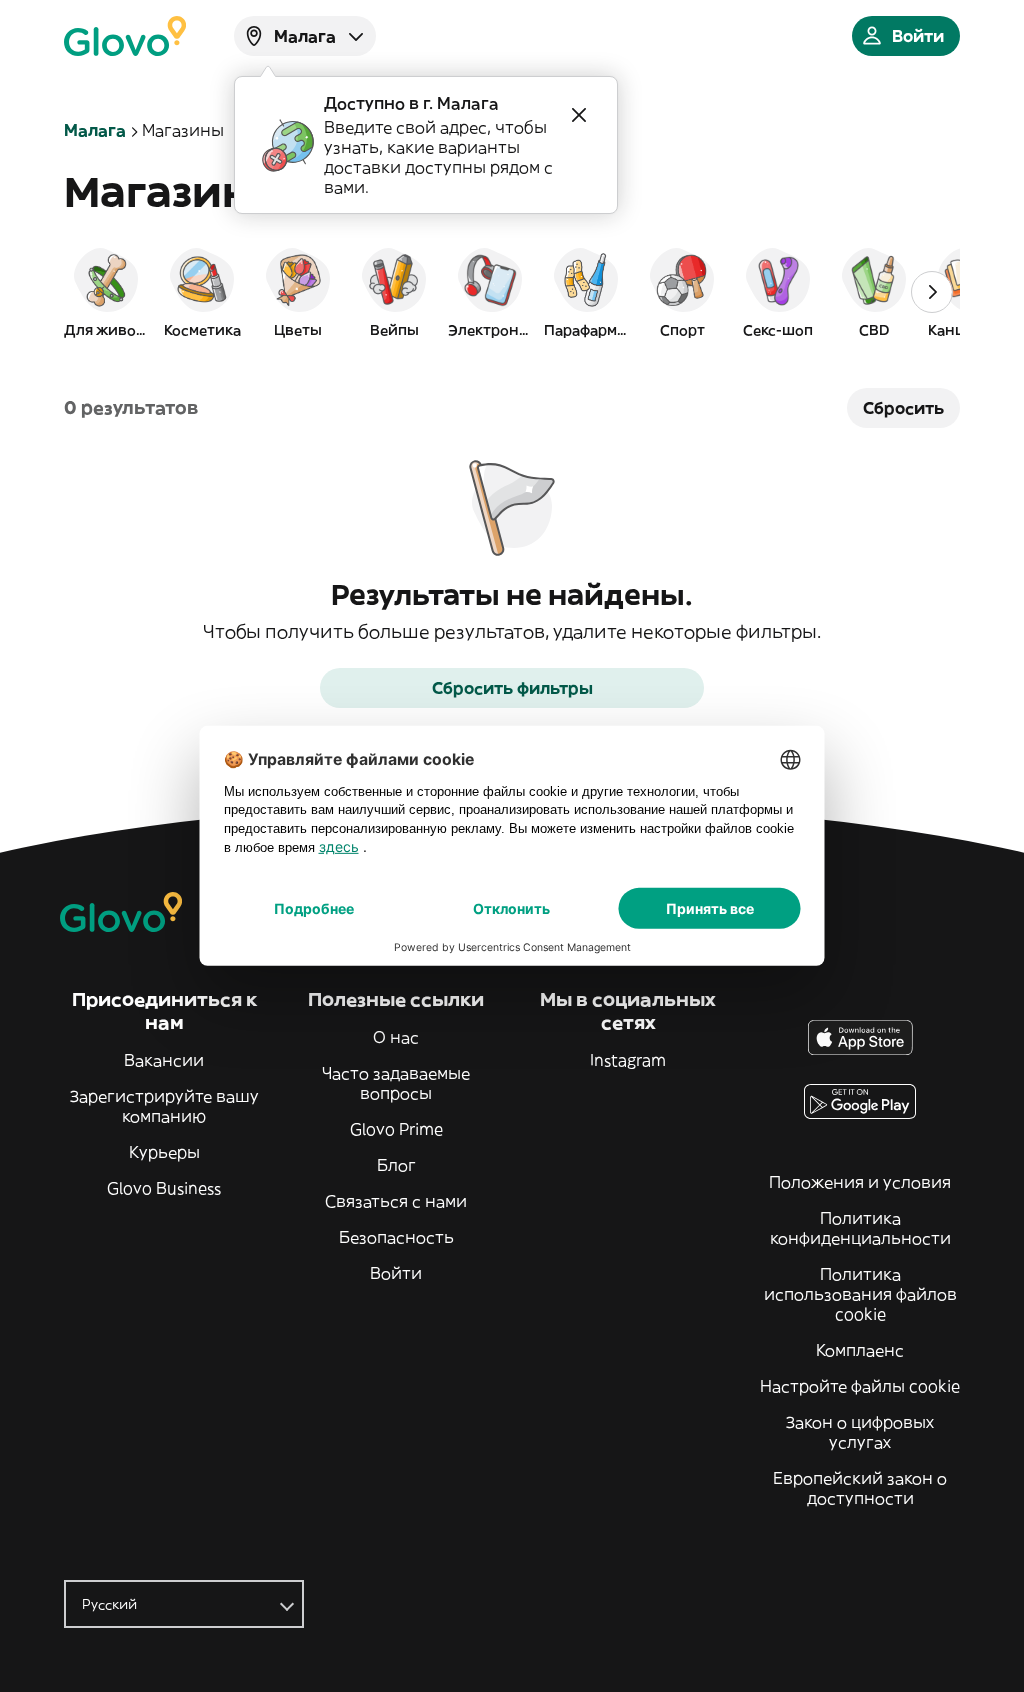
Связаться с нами (396, 1201)
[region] (512, 292)
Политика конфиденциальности (860, 1228)
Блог (396, 1165)
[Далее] (932, 292)
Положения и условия (860, 1182)
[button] (106, 292)
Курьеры (164, 1152)
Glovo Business (164, 1188)
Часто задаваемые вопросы (396, 1083)
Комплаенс (860, 1350)
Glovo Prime (396, 1129)
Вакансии (164, 1060)
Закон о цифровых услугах (860, 1432)
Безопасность (396, 1237)
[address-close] (579, 115)
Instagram (628, 1060)
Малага (95, 130)
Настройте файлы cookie (860, 1386)
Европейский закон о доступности (860, 1488)
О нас (396, 1037)
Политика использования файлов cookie (860, 1294)
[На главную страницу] (125, 36)
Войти (396, 1273)
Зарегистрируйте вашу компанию (164, 1106)
